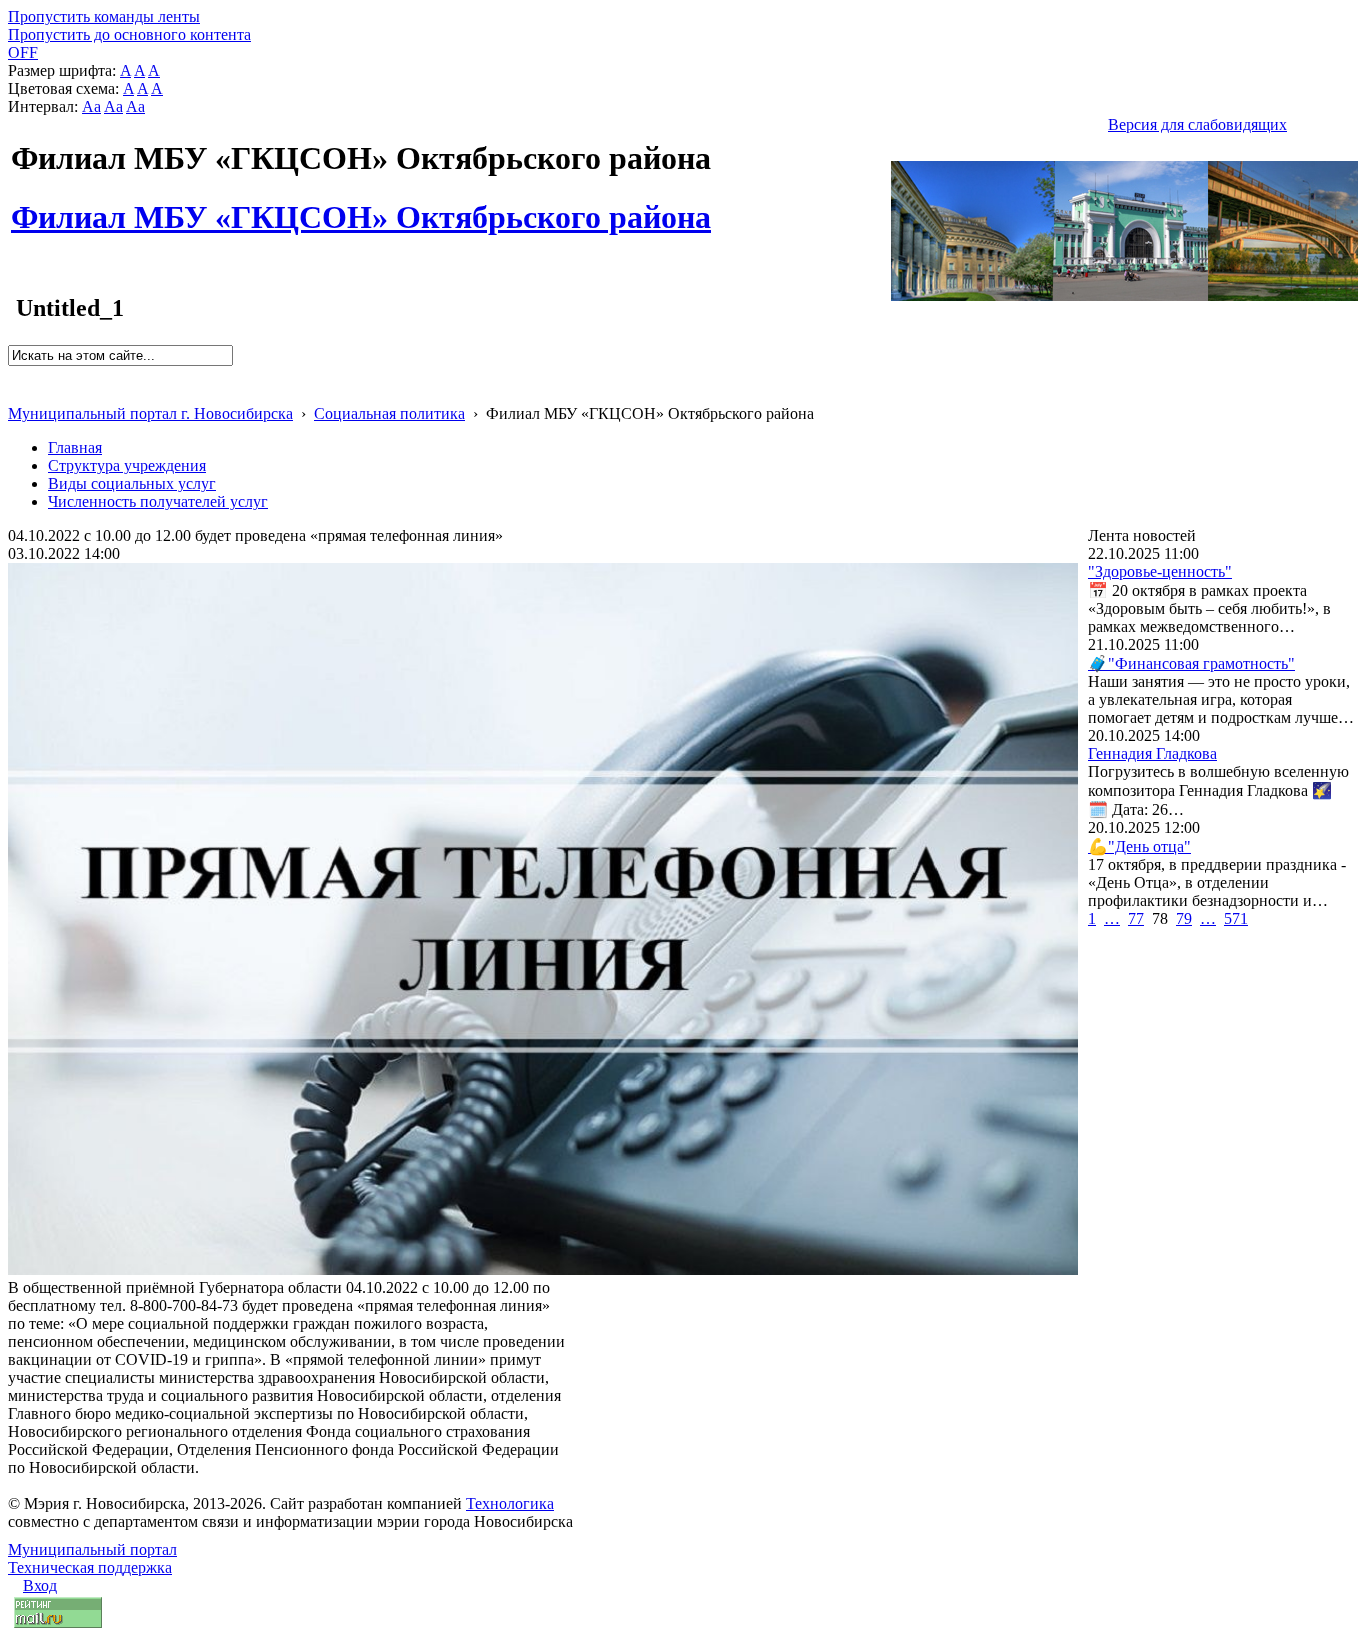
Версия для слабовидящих (1197, 124)
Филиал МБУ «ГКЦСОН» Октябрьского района (361, 206)
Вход (40, 1585)
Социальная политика (389, 413)
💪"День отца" (1139, 846)
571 (1236, 918)
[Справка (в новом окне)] (16, 392)
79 (1184, 918)
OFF (23, 52)
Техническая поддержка (90, 1567)
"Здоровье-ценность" (1160, 571)
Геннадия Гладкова (1152, 753)
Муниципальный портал (92, 1549)
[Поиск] (14, 374)
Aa (91, 106)
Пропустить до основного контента (129, 34)
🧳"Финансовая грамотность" (1191, 663)
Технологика (510, 1503)
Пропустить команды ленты (104, 16)
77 (1136, 918)
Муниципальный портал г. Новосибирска (150, 413)
